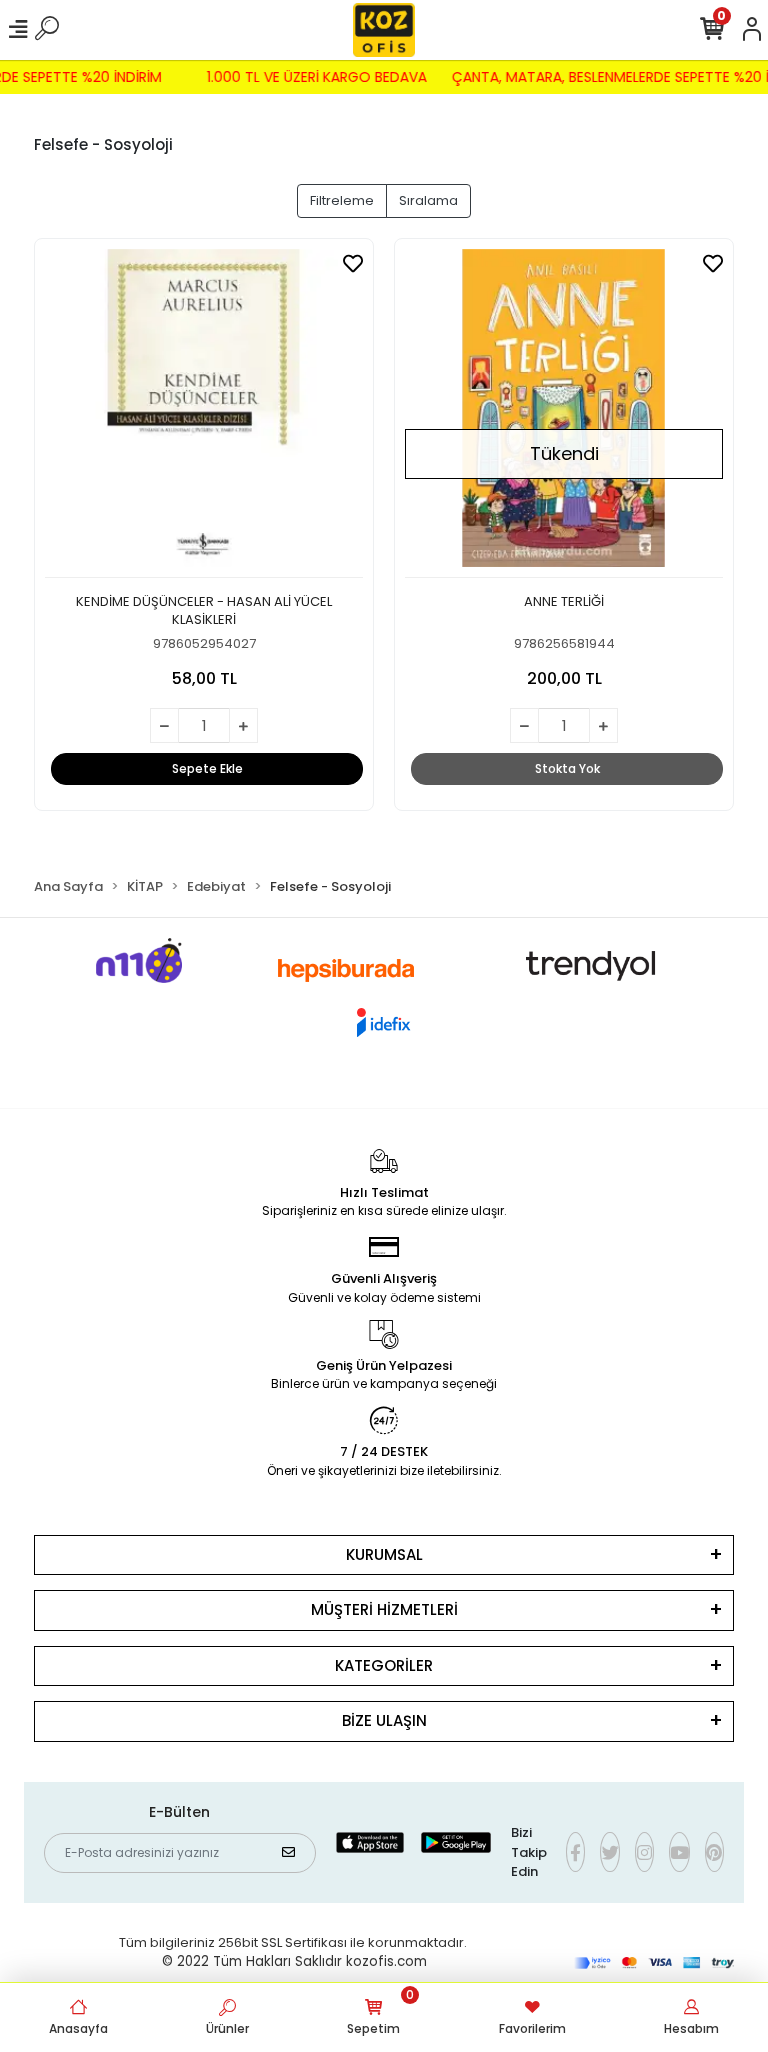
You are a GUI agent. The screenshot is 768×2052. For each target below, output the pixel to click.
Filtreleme (342, 200)
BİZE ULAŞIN (384, 1720)
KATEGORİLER (384, 1665)
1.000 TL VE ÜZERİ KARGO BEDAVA (324, 77)
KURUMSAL (384, 1554)
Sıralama (428, 200)
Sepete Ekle (207, 768)
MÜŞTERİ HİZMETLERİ (384, 1609)
